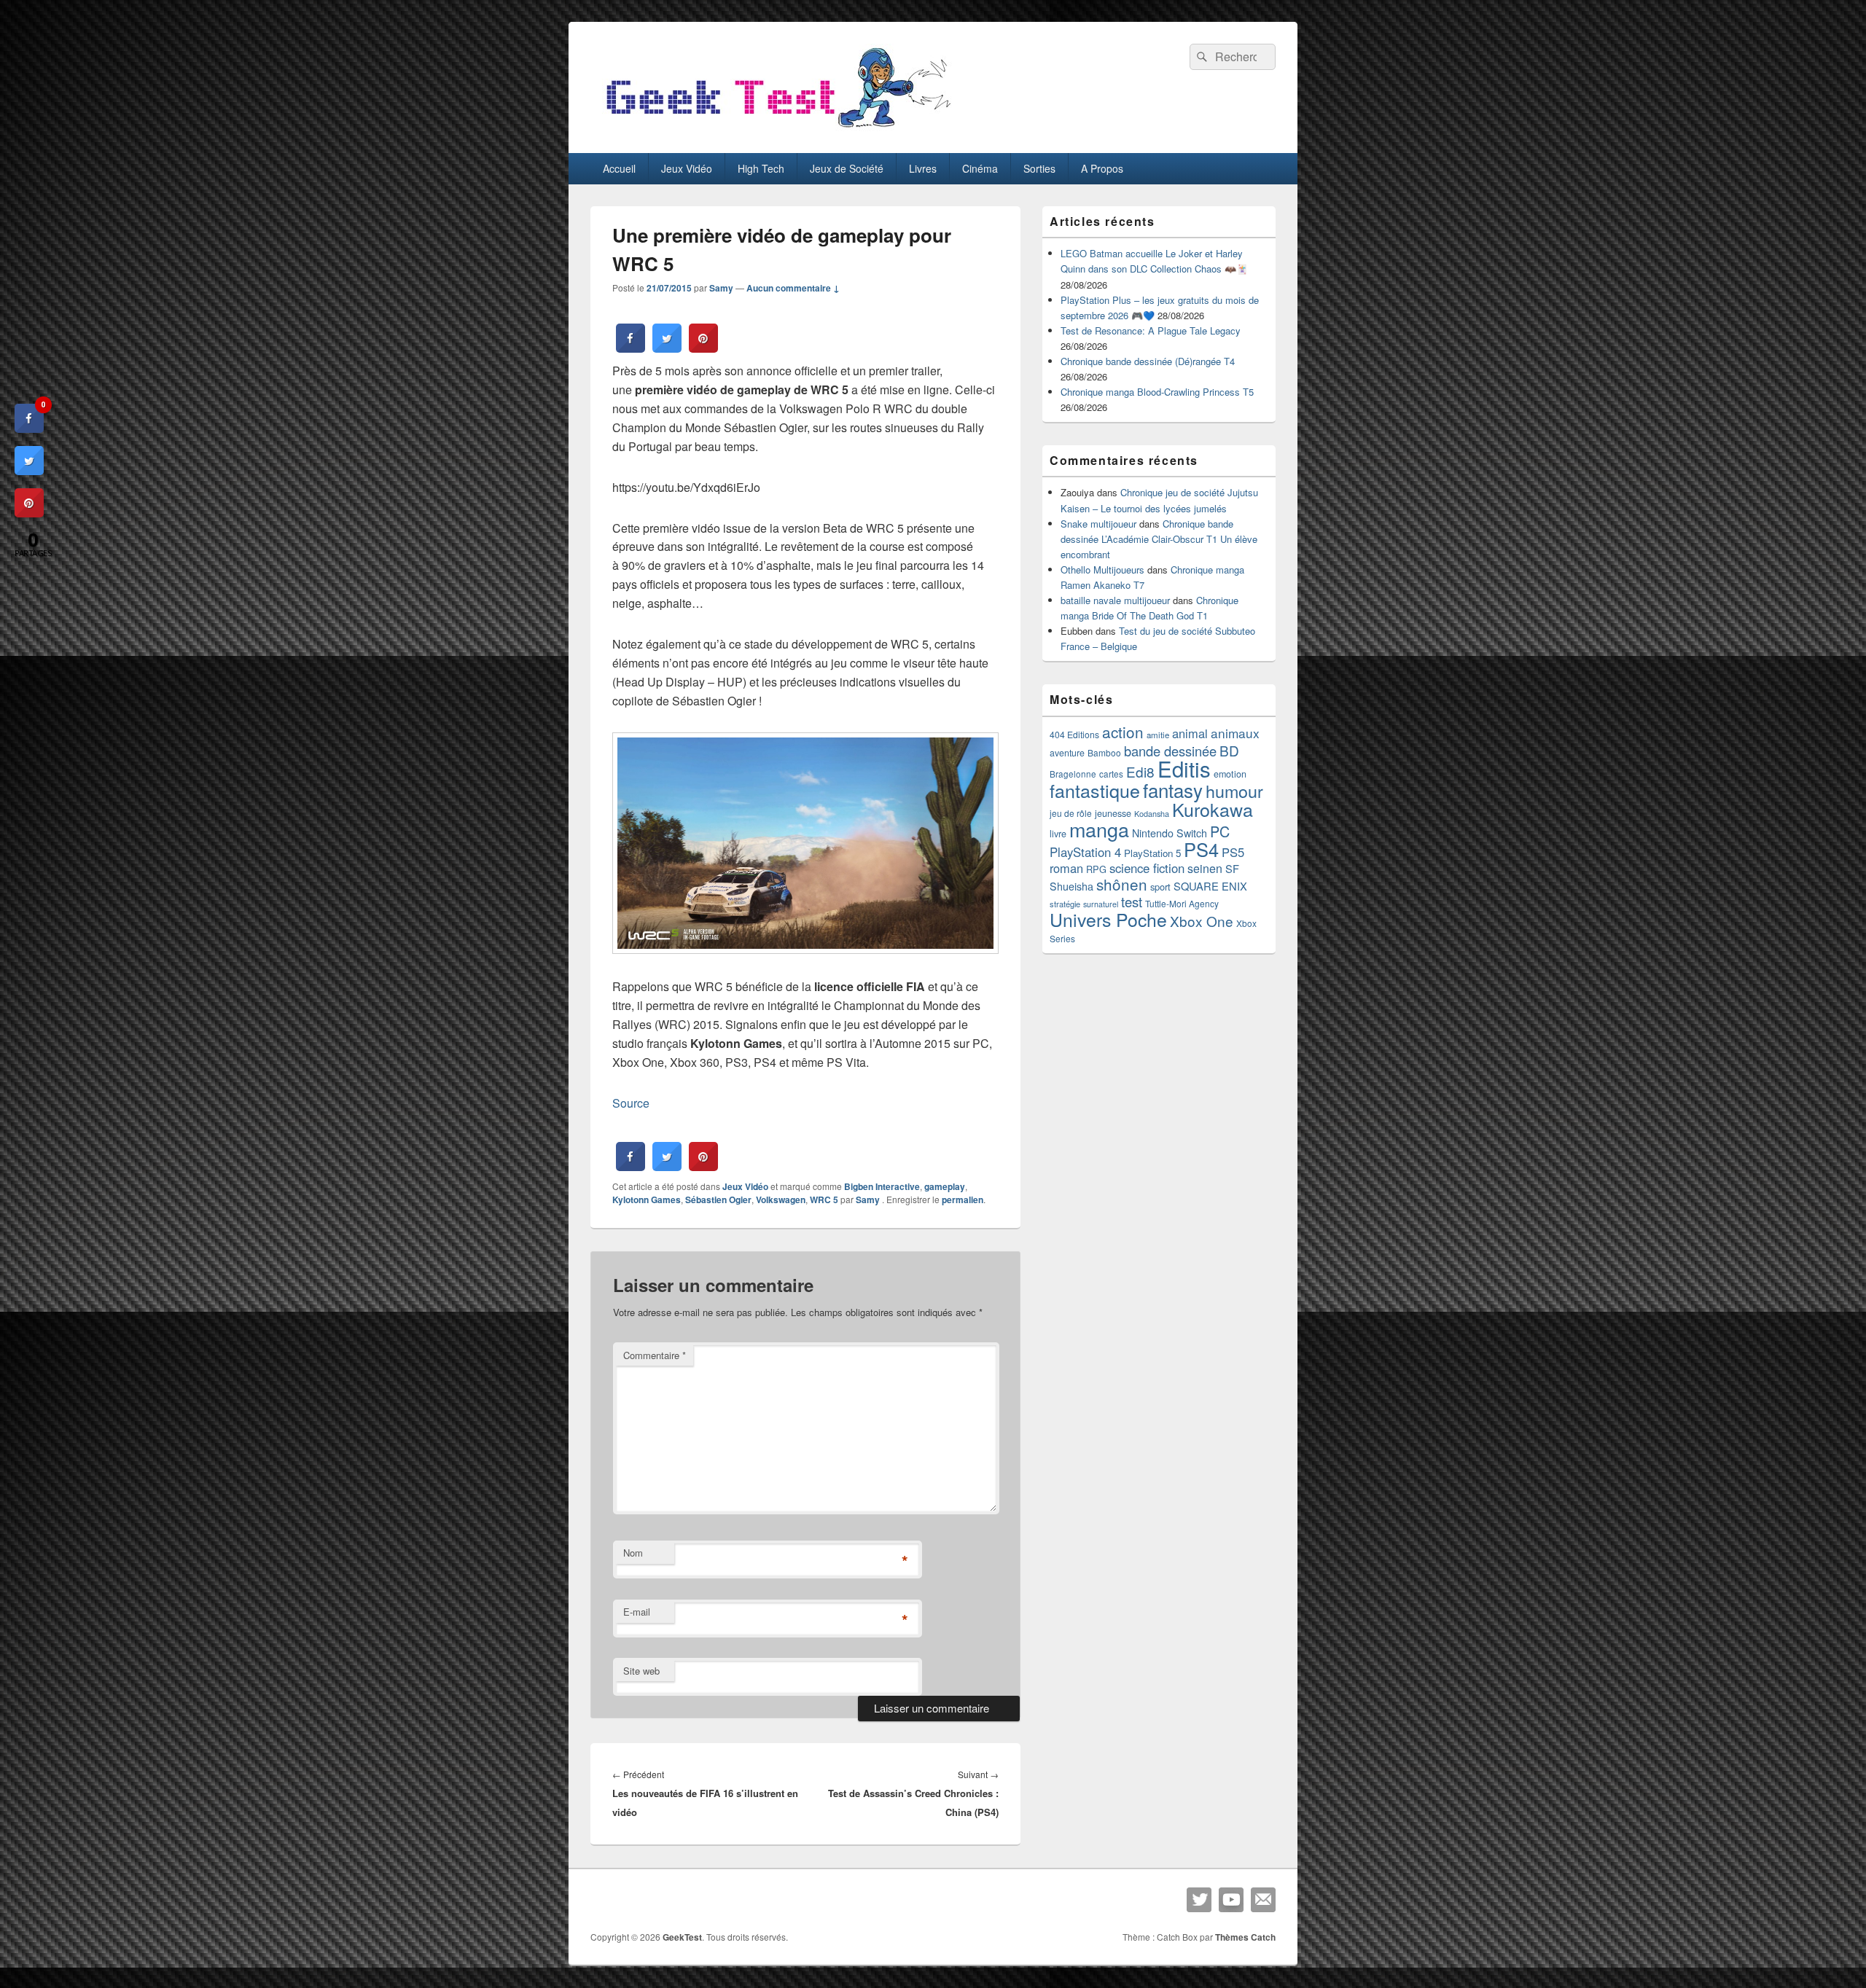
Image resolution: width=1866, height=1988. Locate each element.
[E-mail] (1263, 1900)
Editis (1184, 768)
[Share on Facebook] (631, 348)
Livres (923, 168)
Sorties (1039, 168)
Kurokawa (1213, 809)
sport (1160, 887)
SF (1232, 868)
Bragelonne (1073, 774)
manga (1099, 829)
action (1123, 732)
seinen (1205, 868)
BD (1229, 750)
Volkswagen (781, 1200)
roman (1066, 868)
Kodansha (1152, 814)
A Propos (1102, 168)
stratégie (1065, 904)
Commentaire (655, 1355)
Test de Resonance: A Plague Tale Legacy (1151, 330)
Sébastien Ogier (718, 1200)
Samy (721, 288)
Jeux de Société (847, 168)
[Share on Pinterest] (703, 348)
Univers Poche (1108, 919)
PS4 (1201, 849)
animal (1190, 733)
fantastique (1095, 790)
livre (1058, 834)
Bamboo (1104, 752)
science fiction (1147, 868)
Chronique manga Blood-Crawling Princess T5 (1157, 392)
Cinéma (980, 168)
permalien (963, 1200)
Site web (641, 1671)
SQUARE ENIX (1210, 886)
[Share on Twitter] (667, 348)
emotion (1230, 774)
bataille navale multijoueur (1115, 600)
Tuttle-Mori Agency (1182, 903)
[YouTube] (1231, 1900)
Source (631, 1103)
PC (1220, 831)
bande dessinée (1170, 751)
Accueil (619, 168)
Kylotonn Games (647, 1200)
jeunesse (1113, 813)
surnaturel (1101, 904)
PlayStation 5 (1152, 853)
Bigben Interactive (882, 1186)
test (1132, 901)
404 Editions (1074, 734)
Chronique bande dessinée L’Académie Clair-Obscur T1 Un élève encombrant (1159, 539)
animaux (1235, 733)
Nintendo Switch (1170, 833)
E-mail (637, 1612)
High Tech (761, 168)
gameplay (945, 1186)
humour (1234, 791)
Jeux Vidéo (687, 168)
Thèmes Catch (1245, 1937)
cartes (1111, 774)
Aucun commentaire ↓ (793, 288)
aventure (1067, 753)
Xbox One (1202, 921)
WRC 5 (824, 1200)
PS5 (1233, 852)
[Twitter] (1199, 1900)
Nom (633, 1553)
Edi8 (1140, 771)
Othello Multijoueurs (1102, 570)
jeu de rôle (1071, 813)
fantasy (1173, 790)
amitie (1158, 735)
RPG (1096, 869)
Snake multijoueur (1098, 524)
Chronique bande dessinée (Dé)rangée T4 (1148, 361)
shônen (1122, 884)
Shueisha (1071, 886)
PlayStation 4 (1085, 852)
